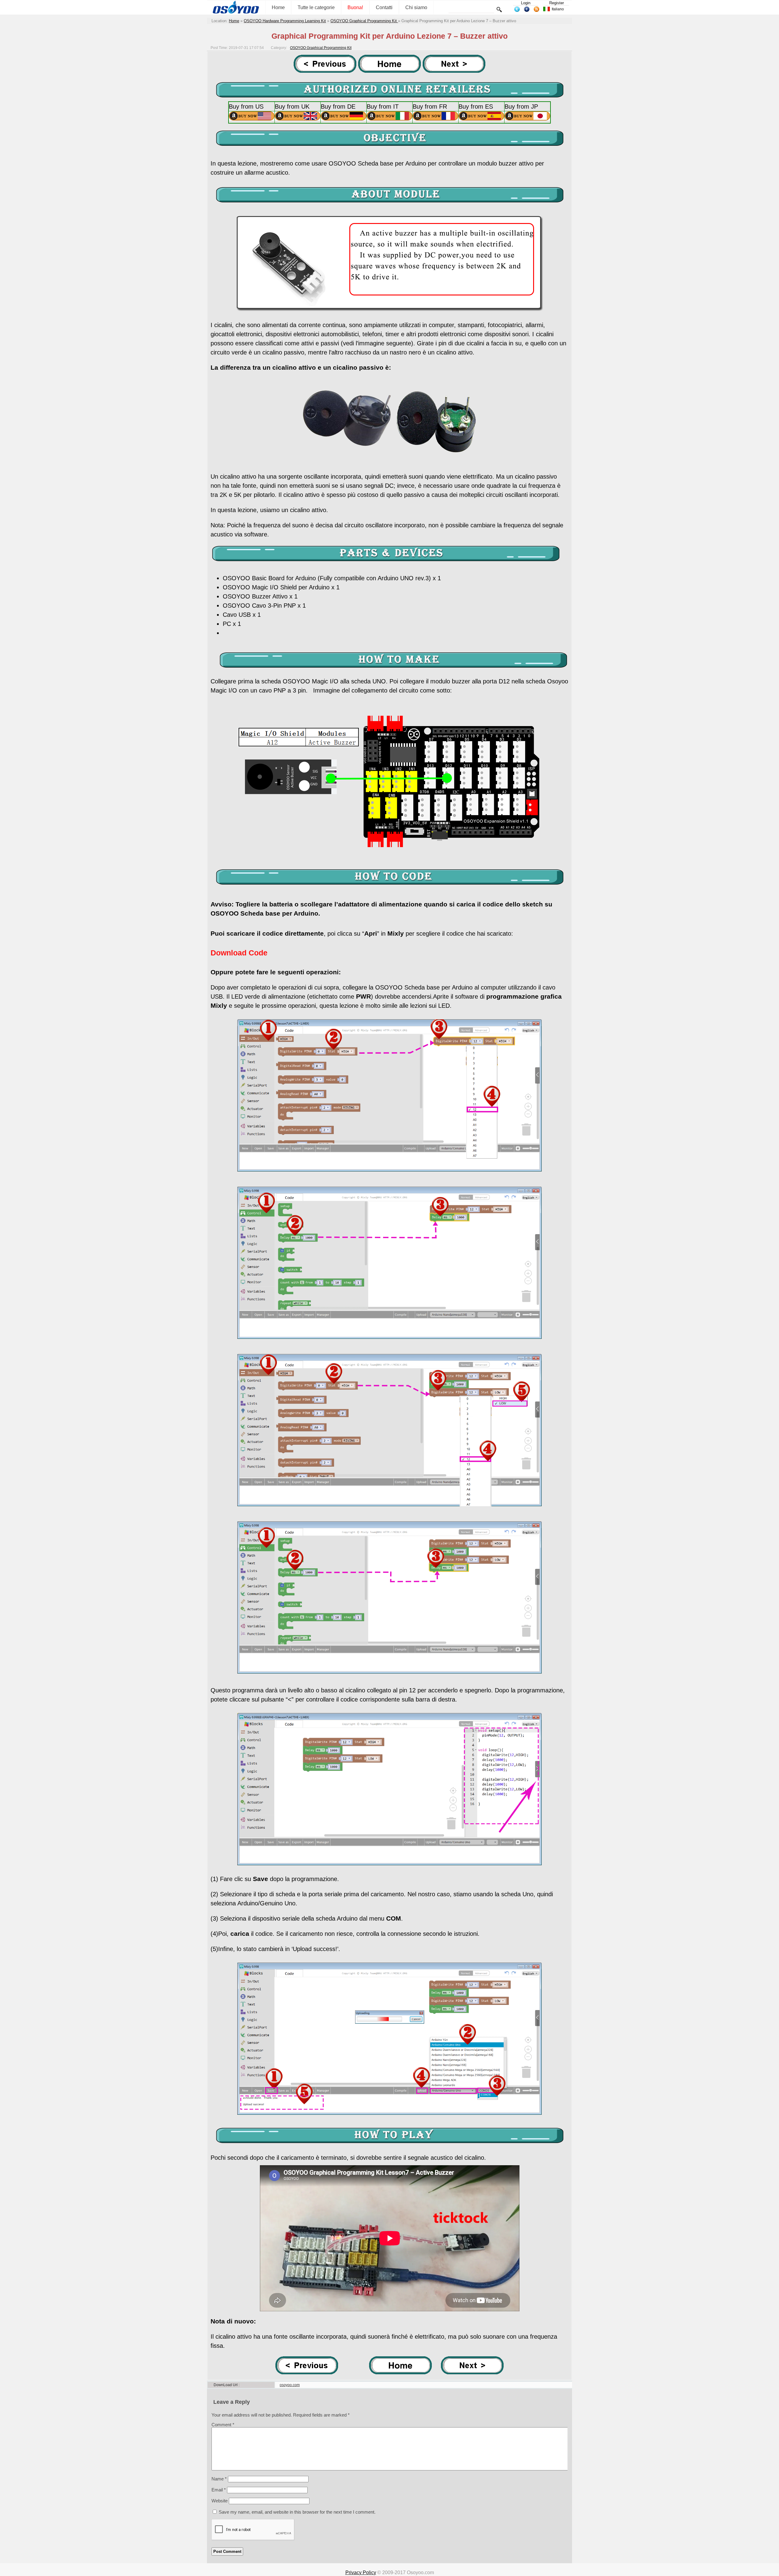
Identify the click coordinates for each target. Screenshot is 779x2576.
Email (219, 2490)
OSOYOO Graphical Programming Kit (364, 21)
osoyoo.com (290, 2385)
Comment (223, 2425)
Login (526, 3)
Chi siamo (416, 7)
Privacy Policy (361, 2573)
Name (219, 2479)
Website (220, 2501)
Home (278, 7)
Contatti (384, 7)
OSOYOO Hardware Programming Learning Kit (285, 21)
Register (557, 3)
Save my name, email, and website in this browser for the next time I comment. (297, 2512)
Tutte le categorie (316, 7)
